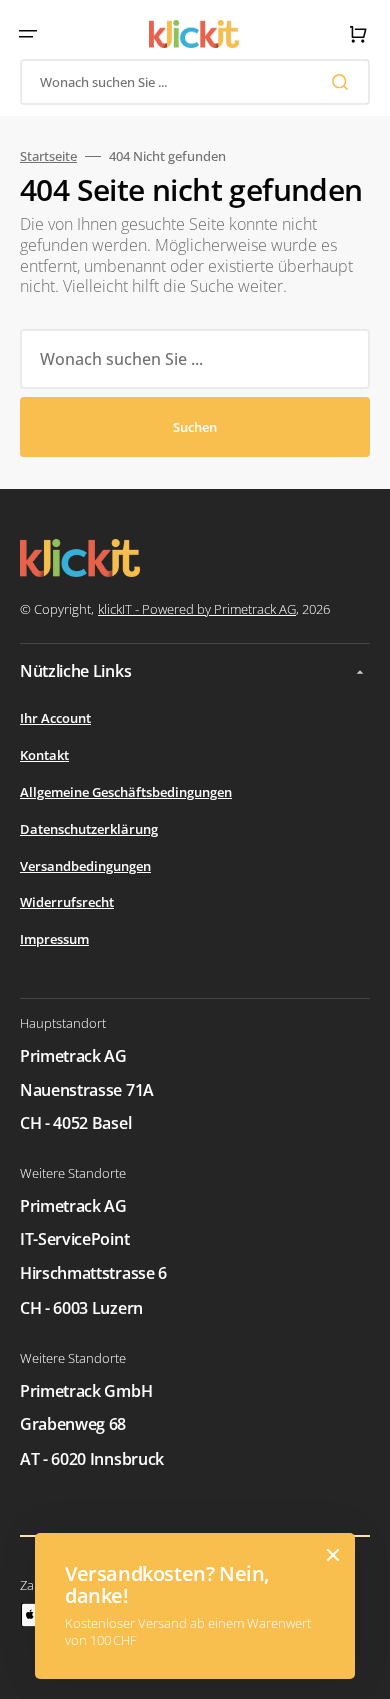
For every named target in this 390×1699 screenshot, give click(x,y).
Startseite (48, 156)
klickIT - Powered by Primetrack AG (197, 609)
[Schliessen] (333, 1555)
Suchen (195, 427)
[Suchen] (344, 82)
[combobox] (195, 82)
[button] (28, 34)
